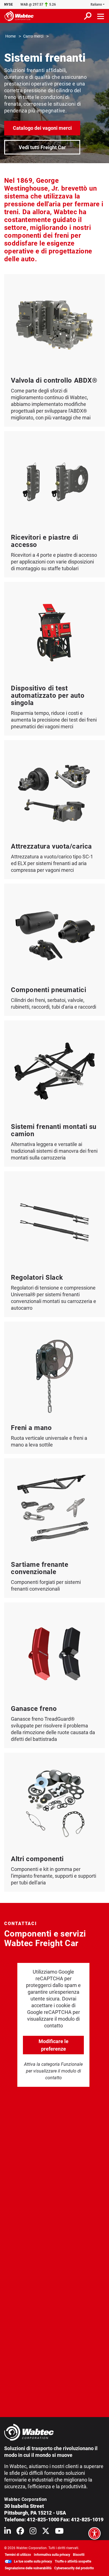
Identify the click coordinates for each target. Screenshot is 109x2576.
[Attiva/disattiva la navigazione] (101, 16)
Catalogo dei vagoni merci (42, 128)
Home (10, 36)
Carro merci (33, 36)
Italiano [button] (96, 4)
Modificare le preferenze (54, 2045)
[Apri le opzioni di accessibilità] (94, 2533)
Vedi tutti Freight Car (42, 147)
